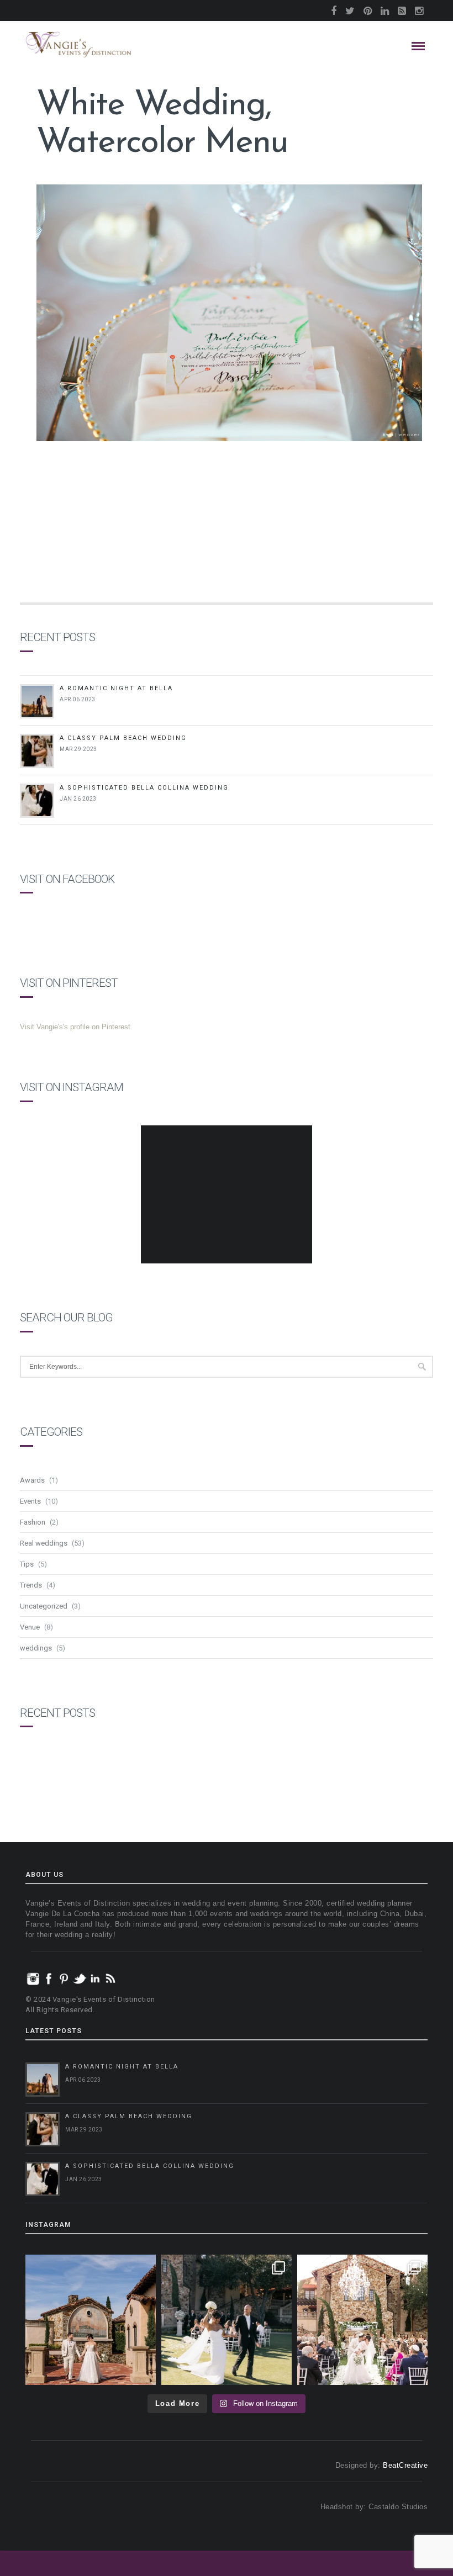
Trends (31, 1585)
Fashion (33, 1522)
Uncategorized (44, 1606)
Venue (30, 1627)
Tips (27, 1564)
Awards (32, 1480)
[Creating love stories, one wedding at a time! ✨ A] (362, 2320)
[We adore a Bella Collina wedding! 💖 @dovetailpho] (227, 2320)
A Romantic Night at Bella (116, 688)
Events (30, 1501)
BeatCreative (405, 2465)
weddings (36, 1648)
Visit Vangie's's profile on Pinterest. (76, 1027)
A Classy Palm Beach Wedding (123, 738)
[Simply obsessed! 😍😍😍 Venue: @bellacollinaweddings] (91, 2320)
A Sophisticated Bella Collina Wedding (144, 788)
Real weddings (44, 1543)
